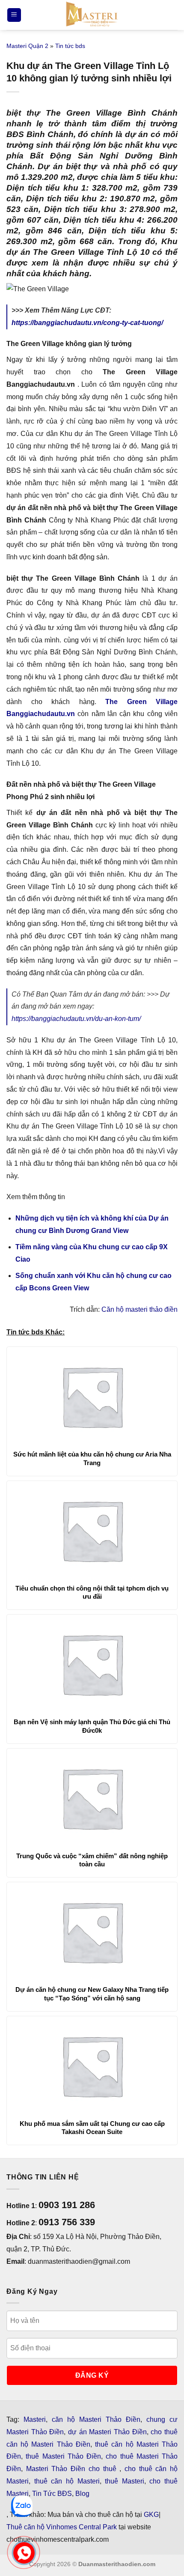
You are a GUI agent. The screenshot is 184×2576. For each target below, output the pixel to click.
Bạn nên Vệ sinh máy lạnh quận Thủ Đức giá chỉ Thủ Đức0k (92, 1726)
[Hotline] (24, 2553)
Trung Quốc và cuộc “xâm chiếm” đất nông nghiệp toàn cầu (92, 1860)
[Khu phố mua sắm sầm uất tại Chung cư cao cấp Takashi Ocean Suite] (92, 2066)
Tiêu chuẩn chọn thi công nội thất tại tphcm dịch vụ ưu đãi (92, 1592)
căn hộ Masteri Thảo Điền (96, 2419)
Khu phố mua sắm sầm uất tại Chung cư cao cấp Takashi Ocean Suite (92, 2128)
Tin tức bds (70, 46)
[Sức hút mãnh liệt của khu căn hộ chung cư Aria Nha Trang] (92, 1396)
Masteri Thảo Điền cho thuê (73, 2469)
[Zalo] (22, 2506)
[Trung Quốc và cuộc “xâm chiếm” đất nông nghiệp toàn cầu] (92, 1798)
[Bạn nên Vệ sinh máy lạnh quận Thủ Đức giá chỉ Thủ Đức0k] (92, 1664)
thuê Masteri (125, 2481)
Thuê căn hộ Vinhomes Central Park (62, 2527)
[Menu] (14, 15)
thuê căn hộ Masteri (67, 2481)
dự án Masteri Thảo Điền (107, 2432)
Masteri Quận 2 (27, 46)
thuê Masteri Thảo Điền (63, 2456)
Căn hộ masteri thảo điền (139, 1309)
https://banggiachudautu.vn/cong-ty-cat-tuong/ (87, 323)
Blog (82, 2494)
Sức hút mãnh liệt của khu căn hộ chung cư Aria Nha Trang (92, 1458)
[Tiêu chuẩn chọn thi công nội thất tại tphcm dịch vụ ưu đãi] (92, 1530)
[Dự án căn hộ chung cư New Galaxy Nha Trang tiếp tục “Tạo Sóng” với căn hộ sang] (92, 1931)
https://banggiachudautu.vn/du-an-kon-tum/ (76, 1019)
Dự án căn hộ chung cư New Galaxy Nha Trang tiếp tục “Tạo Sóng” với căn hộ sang (92, 1994)
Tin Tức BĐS (52, 2494)
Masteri (35, 2419)
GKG (151, 2515)
